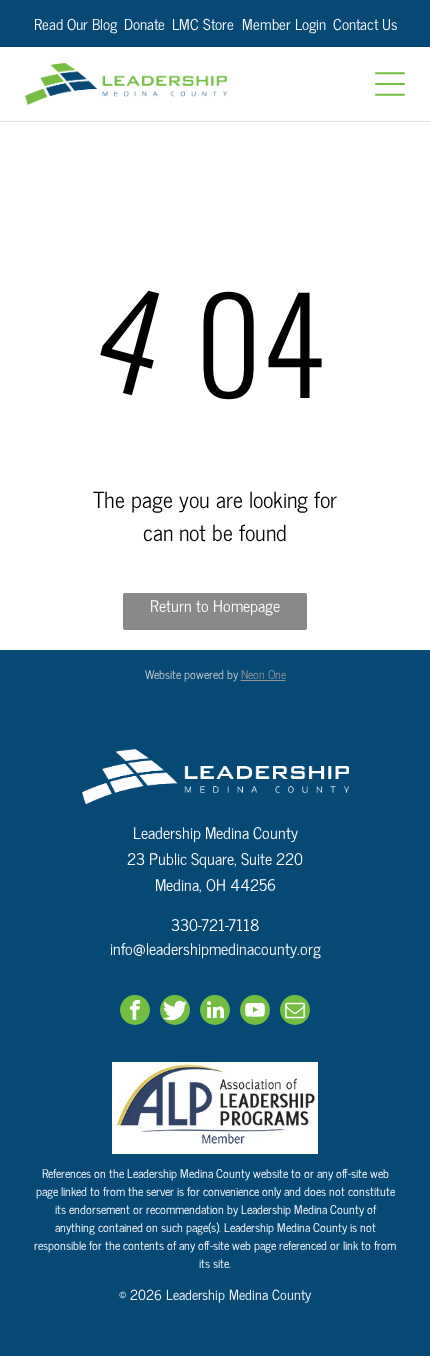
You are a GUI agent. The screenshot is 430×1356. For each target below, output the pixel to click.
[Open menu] (390, 84)
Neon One (263, 674)
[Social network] (175, 1012)
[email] (295, 1012)
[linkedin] (215, 1012)
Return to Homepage (215, 605)
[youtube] (255, 1012)
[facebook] (135, 1012)
